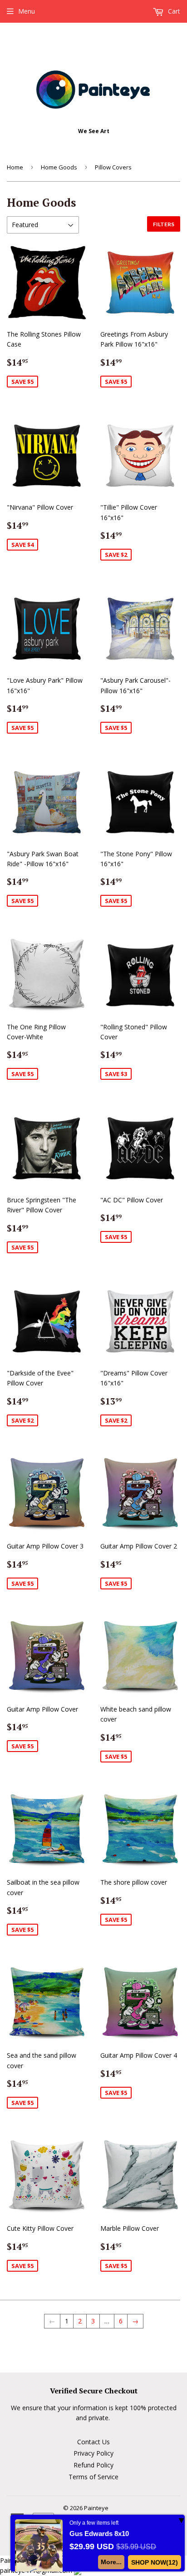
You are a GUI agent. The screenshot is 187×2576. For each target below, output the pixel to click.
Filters (164, 224)
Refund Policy (93, 2465)
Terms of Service (93, 2477)
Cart (173, 11)
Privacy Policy (93, 2453)
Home (15, 167)
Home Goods (59, 167)
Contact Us (93, 2442)
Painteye (96, 2508)
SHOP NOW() (155, 2562)
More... (111, 2562)
